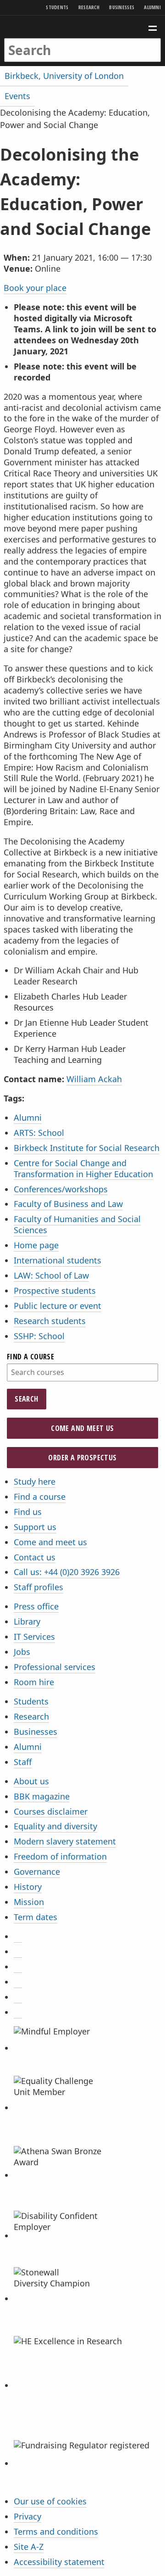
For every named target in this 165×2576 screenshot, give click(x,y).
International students (58, 1260)
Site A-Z (29, 2547)
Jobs (22, 1652)
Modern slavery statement (65, 1841)
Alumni (152, 7)
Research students (50, 1321)
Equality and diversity (55, 1826)
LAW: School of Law (51, 1275)
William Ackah (94, 1079)
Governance (37, 1872)
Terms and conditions (56, 2531)
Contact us (35, 1557)
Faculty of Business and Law (68, 1204)
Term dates (36, 1917)
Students (57, 7)
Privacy (27, 2516)
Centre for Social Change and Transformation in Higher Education (83, 1168)
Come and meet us (82, 1428)
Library (27, 1621)
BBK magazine (42, 1796)
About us (31, 1781)
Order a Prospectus (82, 1458)
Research (89, 7)
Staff (23, 1762)
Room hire (34, 1682)
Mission (29, 1902)
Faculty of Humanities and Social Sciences (77, 1224)
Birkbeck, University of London (64, 76)
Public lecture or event (58, 1306)
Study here (35, 1481)
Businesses (122, 7)
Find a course (30, 1357)
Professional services (55, 1667)
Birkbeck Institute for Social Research (87, 1148)
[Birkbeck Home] (83, 27)
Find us (28, 1512)
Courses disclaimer (51, 1811)
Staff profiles (38, 1587)
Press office (36, 1606)
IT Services (34, 1637)
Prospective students (55, 1291)
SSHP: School (39, 1336)
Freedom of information (60, 1856)
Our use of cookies (50, 2501)
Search (26, 1399)
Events (17, 96)
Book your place (35, 288)
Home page (36, 1245)
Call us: (67, 1572)
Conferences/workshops (61, 1189)
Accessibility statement (59, 2562)
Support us (35, 1527)
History (28, 1887)
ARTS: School (39, 1133)
